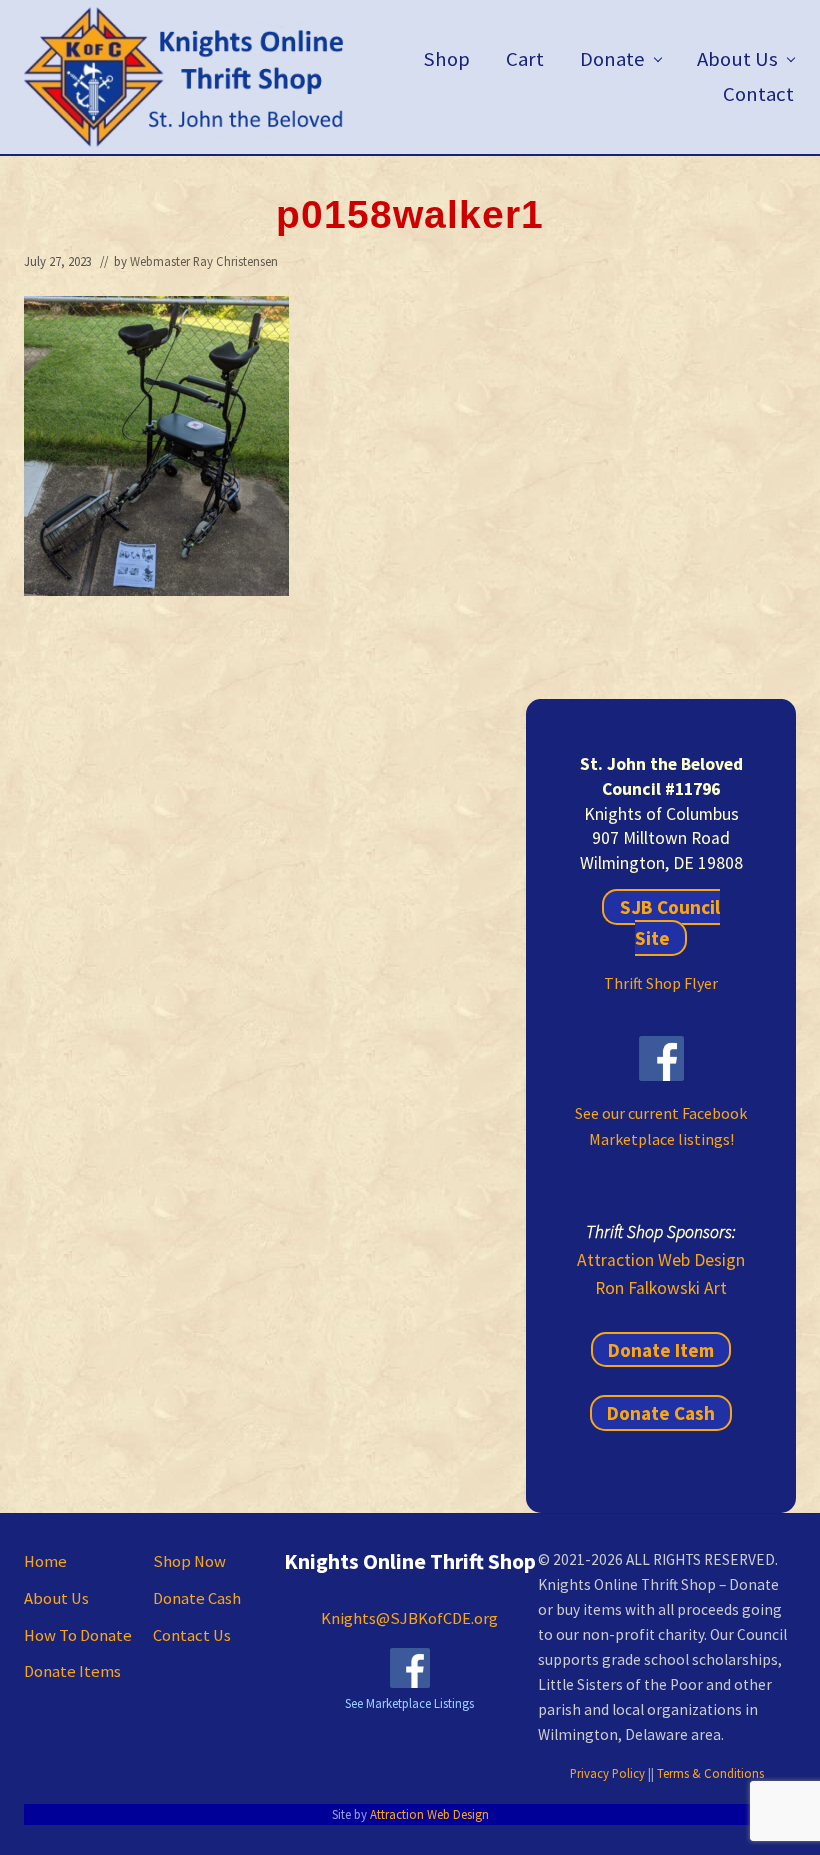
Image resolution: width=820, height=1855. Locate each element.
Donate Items (72, 1671)
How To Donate (78, 1635)
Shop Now (189, 1561)
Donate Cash (661, 1413)
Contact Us (192, 1635)
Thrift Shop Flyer (661, 983)
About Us (56, 1598)
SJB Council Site (669, 922)
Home (45, 1561)
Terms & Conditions (710, 1773)
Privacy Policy (607, 1773)
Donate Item (661, 1350)
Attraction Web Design (661, 1260)
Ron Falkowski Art (661, 1288)
